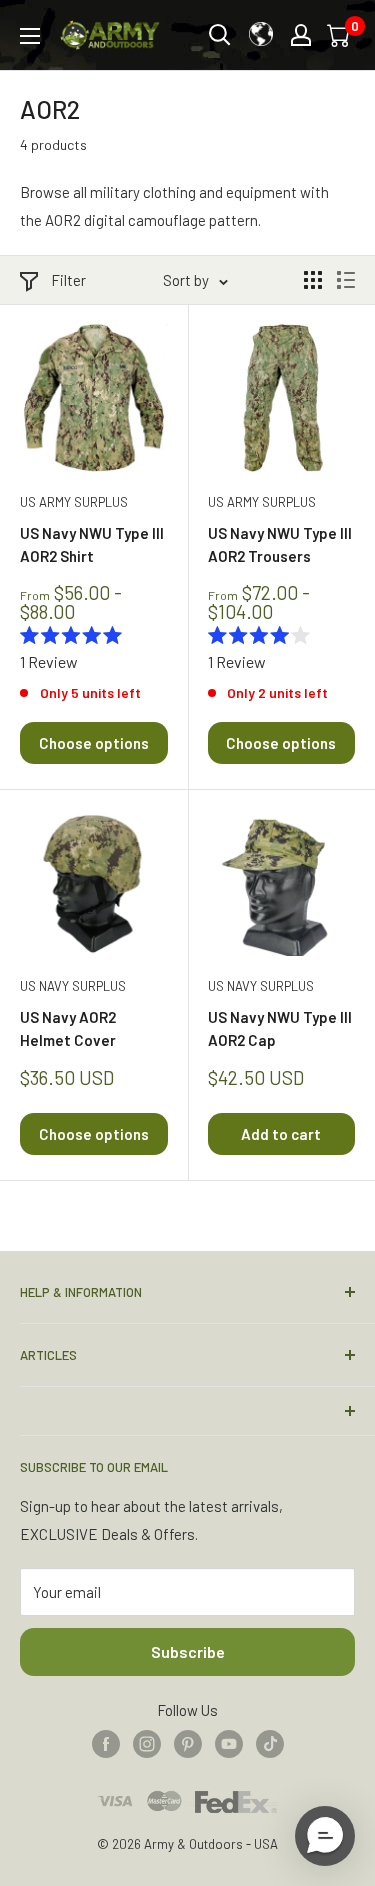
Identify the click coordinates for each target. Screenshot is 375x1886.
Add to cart (281, 1134)
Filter (68, 280)
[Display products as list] (346, 280)
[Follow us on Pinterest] (188, 1743)
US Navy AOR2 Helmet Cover (68, 1028)
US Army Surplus (74, 502)
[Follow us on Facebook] (106, 1743)
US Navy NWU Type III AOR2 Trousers (280, 544)
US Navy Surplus (73, 986)
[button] (325, 1836)
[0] (340, 35)
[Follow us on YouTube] (229, 1743)
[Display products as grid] (313, 280)
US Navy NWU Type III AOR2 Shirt (92, 544)
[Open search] (220, 35)
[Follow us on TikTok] (270, 1743)
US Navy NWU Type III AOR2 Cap (280, 1028)
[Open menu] (30, 36)
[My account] (301, 35)
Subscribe (188, 1651)
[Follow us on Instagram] (147, 1743)
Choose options (94, 743)
